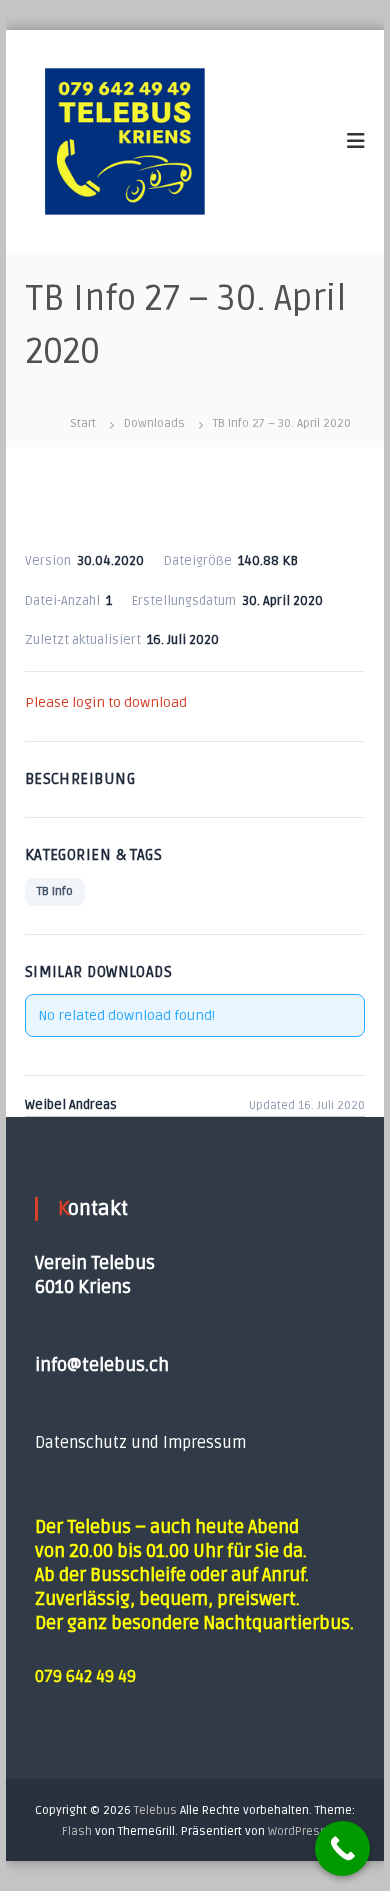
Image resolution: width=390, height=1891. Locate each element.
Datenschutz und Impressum (140, 1443)
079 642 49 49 (85, 1677)
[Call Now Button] (342, 1848)
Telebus (155, 1810)
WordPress (297, 1831)
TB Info (55, 891)
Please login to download (106, 702)
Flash (77, 1831)
